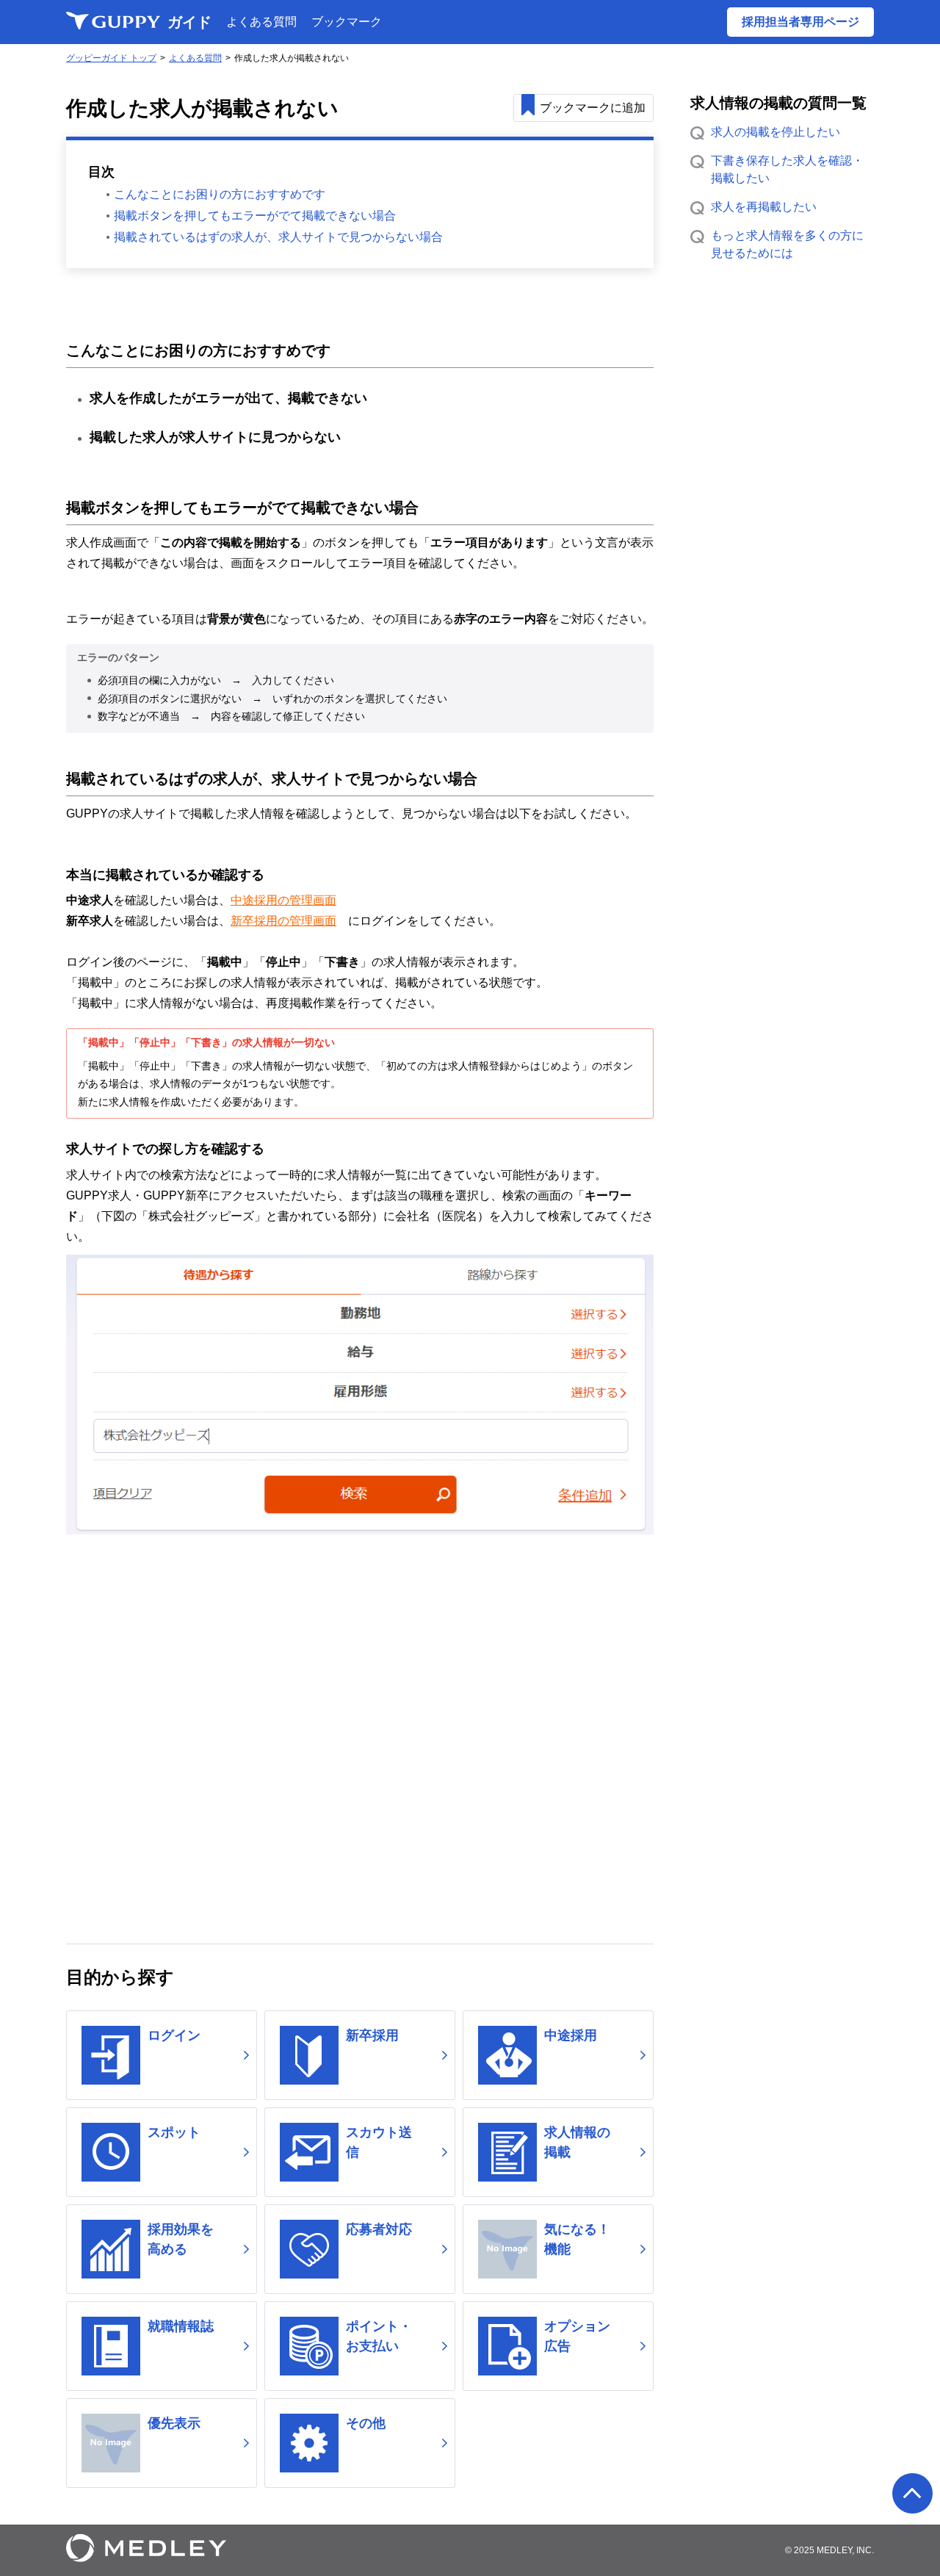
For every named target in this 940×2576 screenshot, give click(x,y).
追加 (593, 108)
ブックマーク (347, 22)
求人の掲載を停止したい (775, 132)
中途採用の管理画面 (283, 900)
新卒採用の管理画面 (283, 921)
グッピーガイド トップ (111, 58)
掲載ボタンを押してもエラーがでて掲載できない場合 (255, 216)
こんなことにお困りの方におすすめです (220, 194)
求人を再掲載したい (764, 207)
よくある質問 (261, 22)
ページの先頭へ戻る (912, 2493)
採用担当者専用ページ (800, 22)
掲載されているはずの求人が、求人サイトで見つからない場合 (278, 237)
